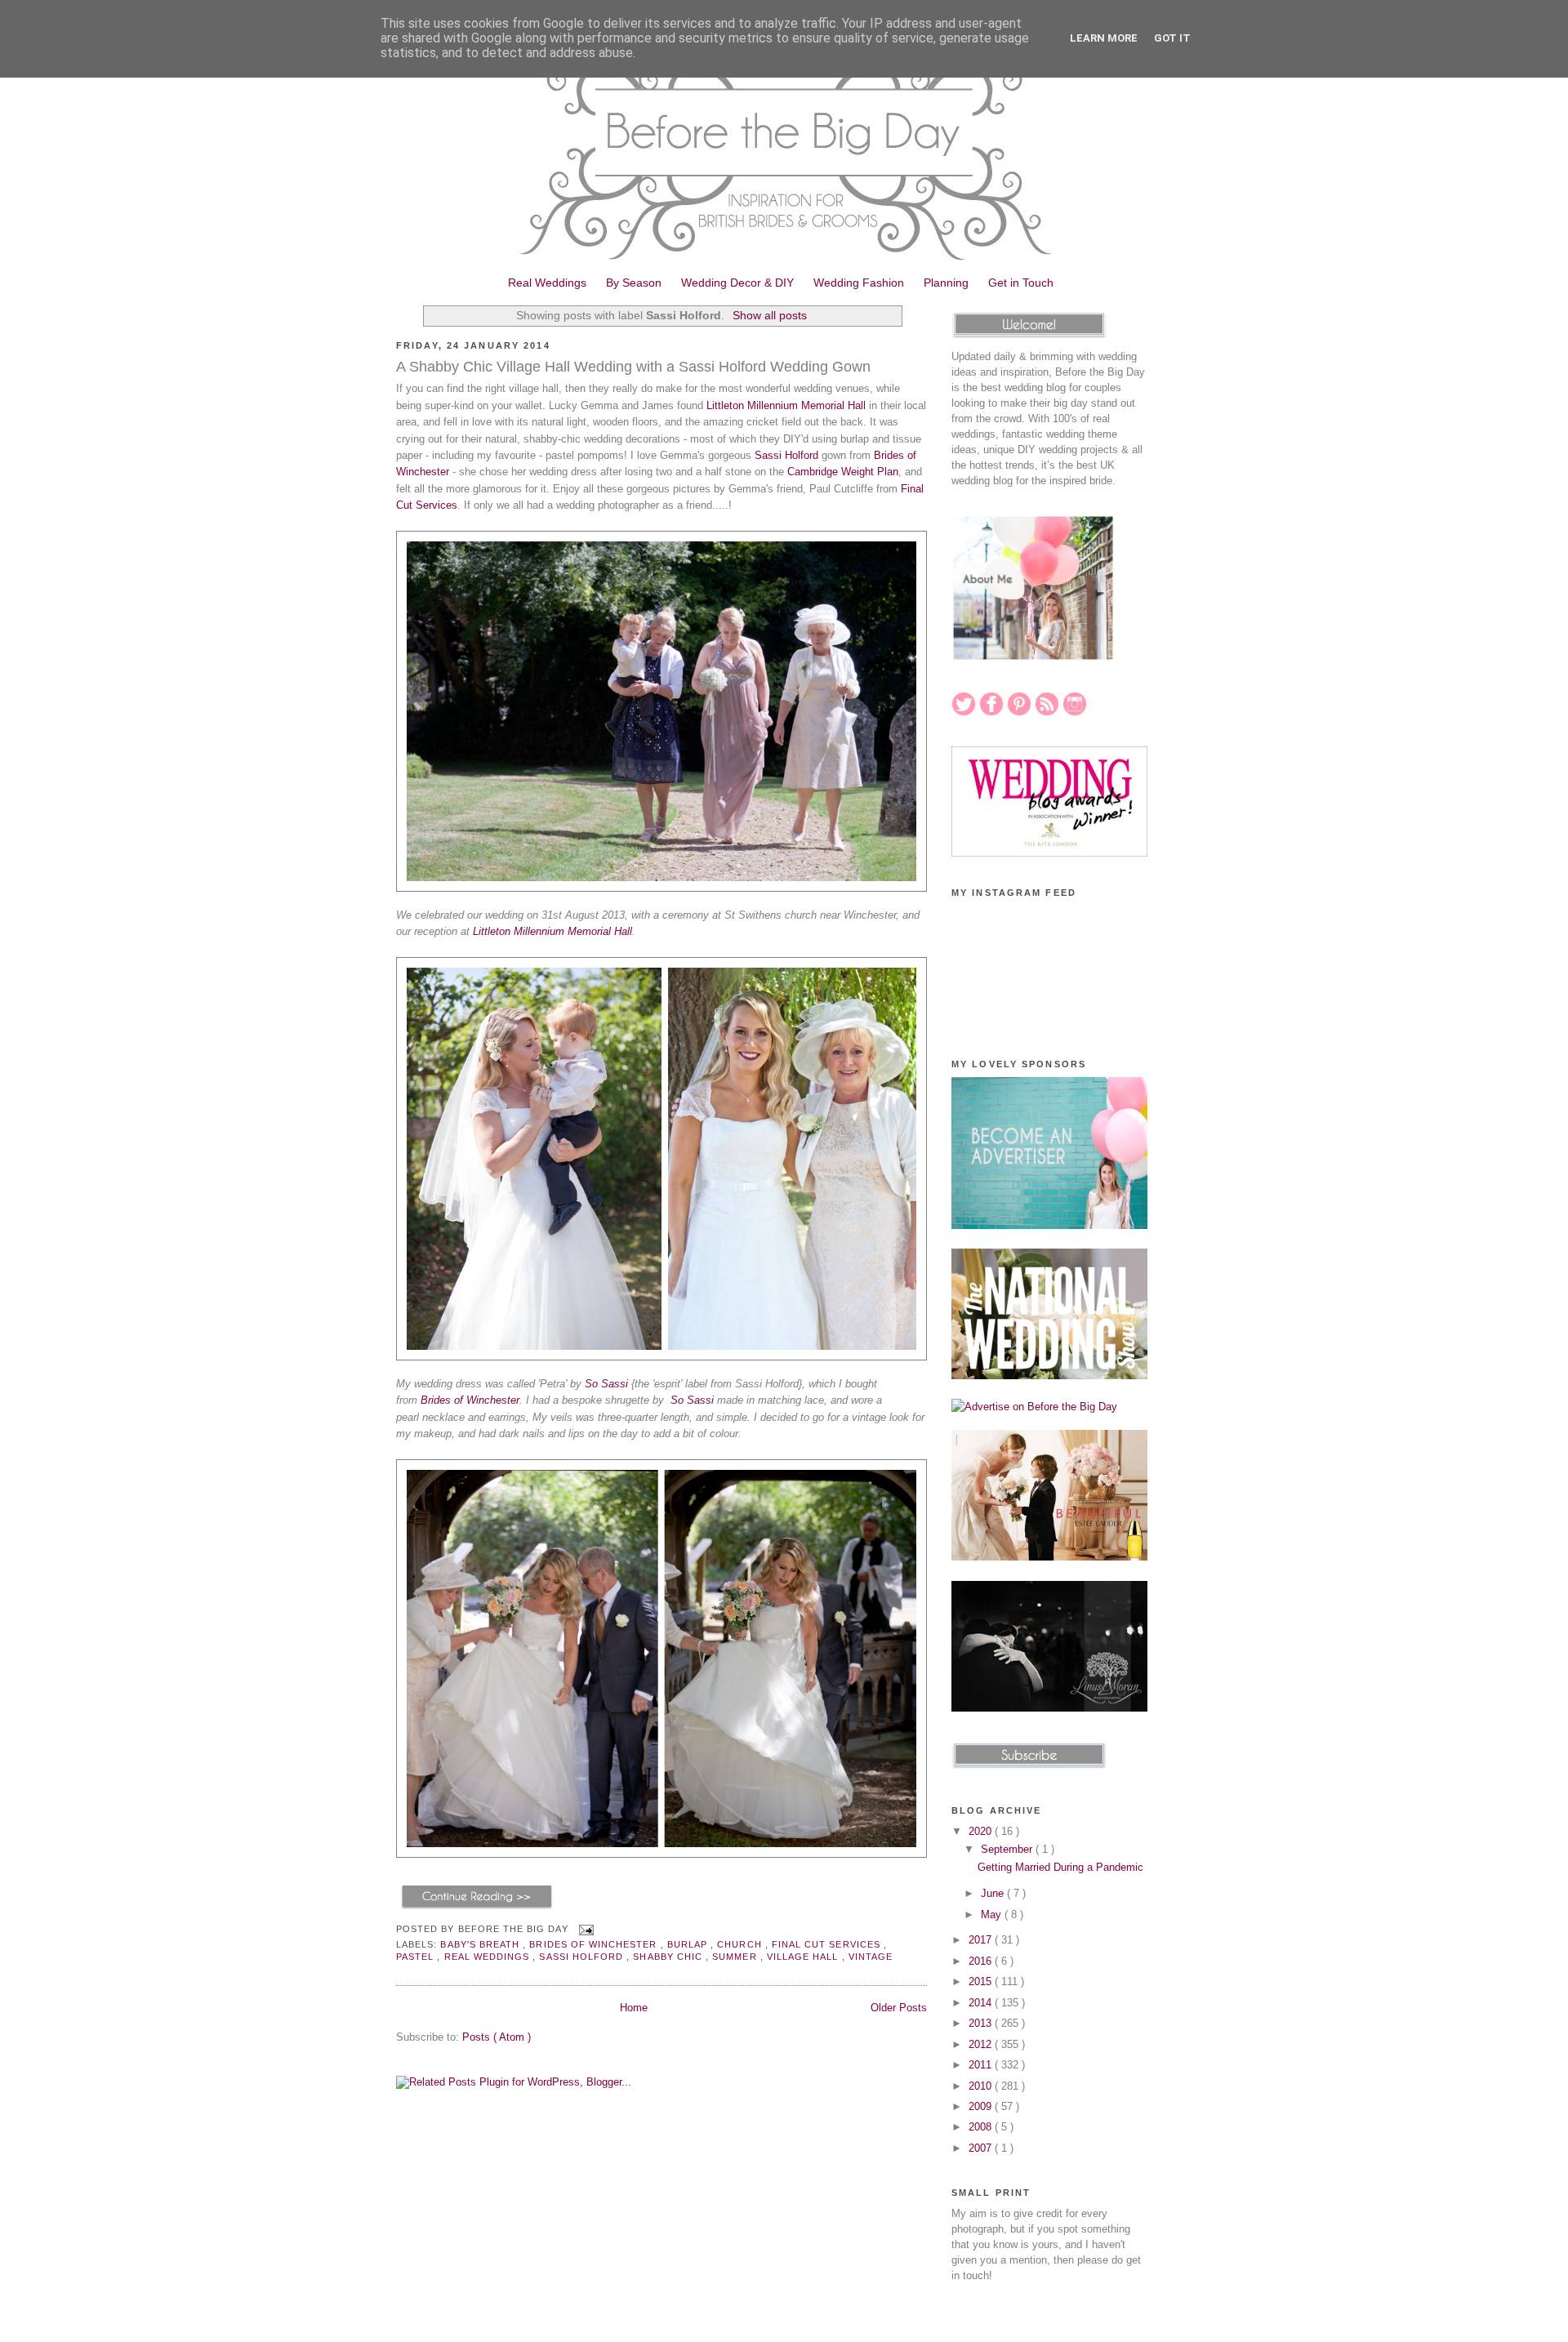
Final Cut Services (828, 1944)
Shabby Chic (669, 1957)
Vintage (871, 1957)
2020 (982, 1831)
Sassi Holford (786, 455)
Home (634, 2008)
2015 (982, 1981)
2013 (982, 2023)
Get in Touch (1021, 283)
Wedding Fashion (859, 283)
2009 (982, 2106)
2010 (982, 2086)
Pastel (416, 1957)
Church (741, 1944)
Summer (736, 1957)
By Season (634, 283)
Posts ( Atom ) (497, 2037)
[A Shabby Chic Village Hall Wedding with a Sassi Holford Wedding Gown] (477, 1909)
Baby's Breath (481, 1944)
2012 (982, 2044)
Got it (1172, 38)
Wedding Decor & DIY (737, 283)
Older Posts (899, 2008)
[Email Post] (584, 1930)
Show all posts (770, 315)
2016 (982, 1961)
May (993, 1915)
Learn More (1104, 38)
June (994, 1893)
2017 (982, 1940)
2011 (982, 2065)
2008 (982, 2127)
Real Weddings (547, 283)
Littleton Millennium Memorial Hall (786, 405)
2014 (982, 2003)
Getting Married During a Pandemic (1060, 1867)
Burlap (689, 1944)
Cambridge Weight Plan (843, 472)
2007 (982, 2148)
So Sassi (606, 1384)
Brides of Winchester (470, 1400)
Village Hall (804, 1957)
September (1008, 1849)
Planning (946, 283)
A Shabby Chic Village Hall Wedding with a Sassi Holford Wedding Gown (633, 367)
